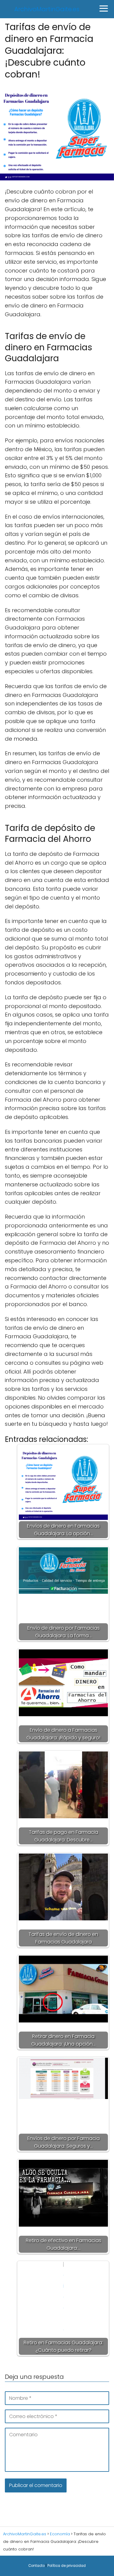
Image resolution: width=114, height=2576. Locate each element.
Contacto (36, 2566)
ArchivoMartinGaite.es (47, 9)
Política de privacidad (67, 2566)
